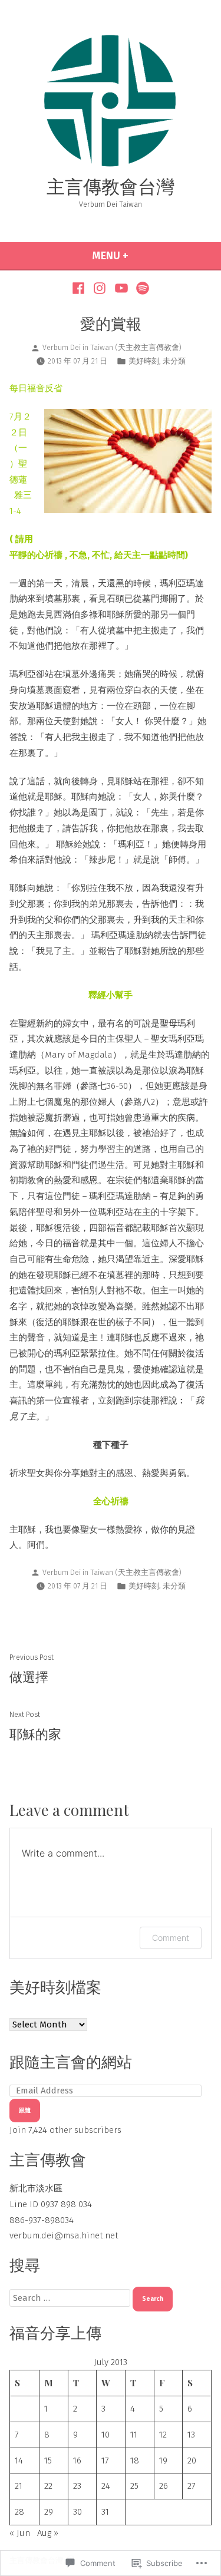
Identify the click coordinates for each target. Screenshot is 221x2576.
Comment (171, 1938)
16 (77, 2461)
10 (105, 2435)
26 (164, 2486)
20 (192, 2461)
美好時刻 (144, 361)
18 (135, 2461)
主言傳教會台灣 (111, 186)
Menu (138, 256)
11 (134, 2435)
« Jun (20, 2533)
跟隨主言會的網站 (71, 2061)
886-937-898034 (42, 2220)
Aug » (48, 2533)
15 (48, 2461)
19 (163, 2461)
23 (77, 2486)
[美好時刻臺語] (141, 288)
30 (77, 2512)
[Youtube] (122, 288)
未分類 (174, 361)
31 (105, 2512)
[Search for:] (71, 2298)
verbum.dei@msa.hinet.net (64, 2235)
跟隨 (25, 2110)
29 (49, 2512)
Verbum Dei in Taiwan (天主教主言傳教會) (112, 347)
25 (134, 2486)
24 (106, 2486)
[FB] (80, 288)
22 (48, 2486)
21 (19, 2486)
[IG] (100, 288)
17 (105, 2461)
